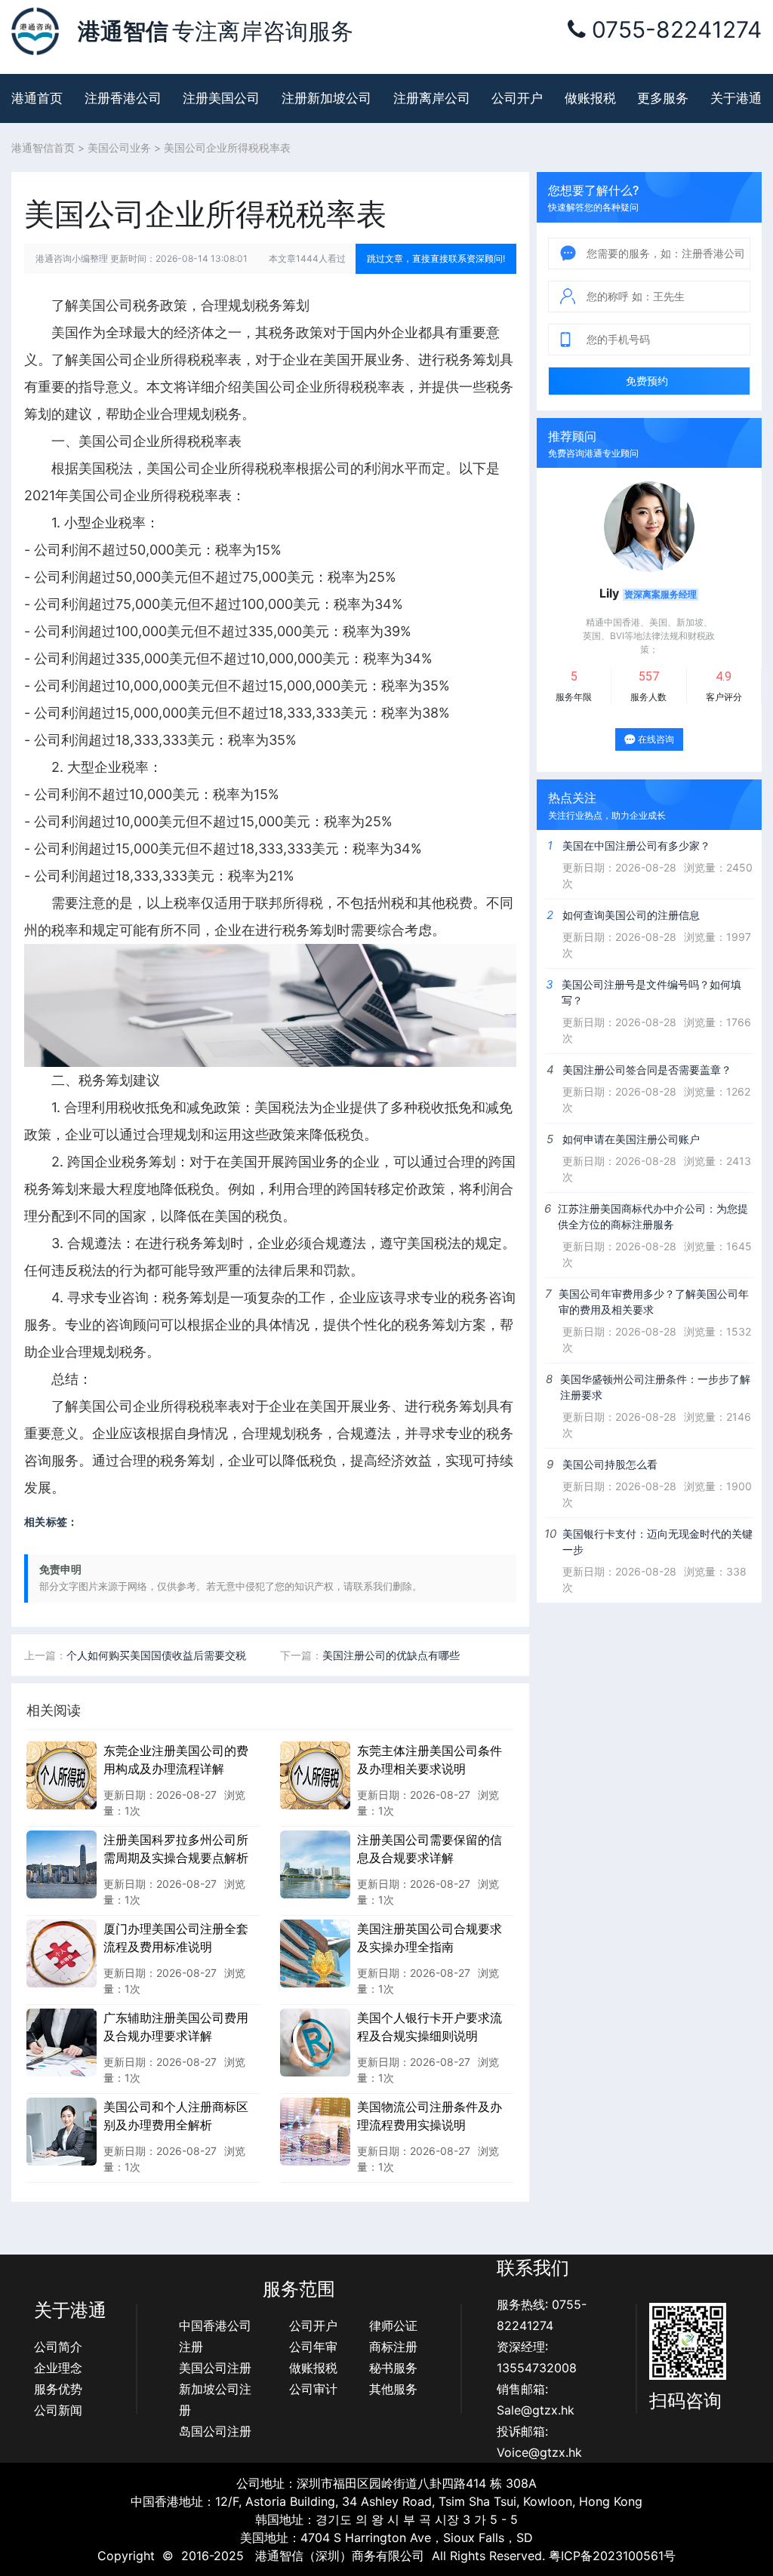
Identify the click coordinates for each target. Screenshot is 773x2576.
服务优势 (58, 2389)
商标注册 (393, 2347)
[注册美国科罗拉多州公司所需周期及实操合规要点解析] (62, 1864)
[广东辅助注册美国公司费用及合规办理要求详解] (62, 2042)
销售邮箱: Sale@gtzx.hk (536, 2399)
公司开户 (517, 98)
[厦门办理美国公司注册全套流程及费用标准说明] (62, 1953)
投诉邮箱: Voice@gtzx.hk (539, 2442)
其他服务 (393, 2389)
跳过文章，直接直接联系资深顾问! (436, 258)
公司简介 (58, 2347)
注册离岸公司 (432, 98)
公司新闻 (58, 2410)
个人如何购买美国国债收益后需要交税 (156, 1655)
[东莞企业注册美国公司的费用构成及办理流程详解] (62, 1775)
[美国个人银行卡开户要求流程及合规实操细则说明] (315, 2042)
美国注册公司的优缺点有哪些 (391, 1655)
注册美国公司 (221, 98)
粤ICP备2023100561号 (612, 2556)
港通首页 (37, 98)
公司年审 (313, 2347)
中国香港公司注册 (215, 2336)
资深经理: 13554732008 (537, 2357)
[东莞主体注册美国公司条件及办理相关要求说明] (315, 1775)
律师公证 (393, 2325)
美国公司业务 (119, 148)
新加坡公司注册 (215, 2399)
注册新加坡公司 (326, 98)
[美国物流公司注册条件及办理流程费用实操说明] (315, 2131)
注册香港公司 (123, 98)
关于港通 (736, 98)
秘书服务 (393, 2368)
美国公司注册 (215, 2368)
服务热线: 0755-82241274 (542, 2315)
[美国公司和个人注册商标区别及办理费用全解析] (62, 2131)
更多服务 (663, 98)
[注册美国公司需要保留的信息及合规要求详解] (315, 1864)
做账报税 (590, 98)
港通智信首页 (43, 148)
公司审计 (313, 2389)
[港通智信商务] (35, 30)
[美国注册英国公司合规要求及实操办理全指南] (315, 1953)
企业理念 (58, 2368)
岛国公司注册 (215, 2431)
